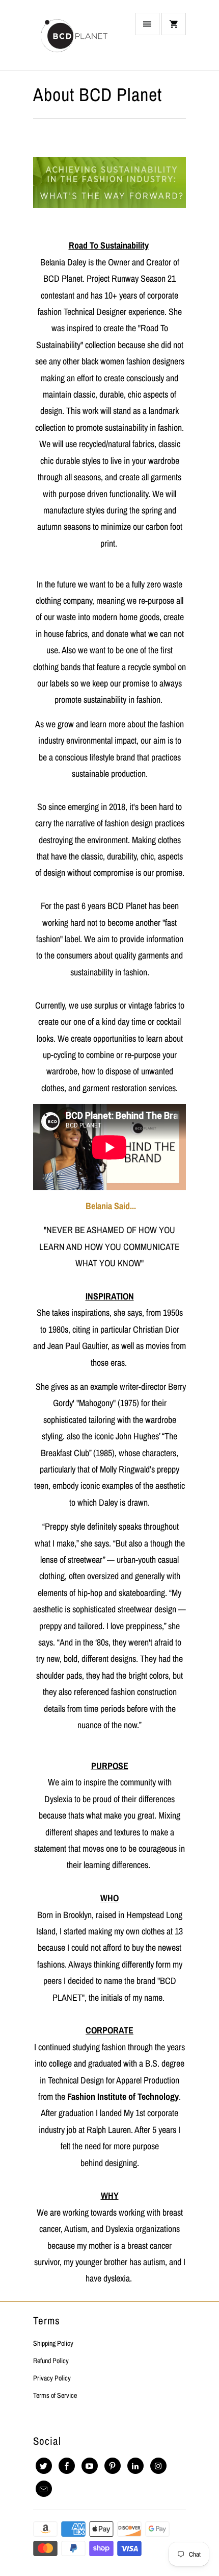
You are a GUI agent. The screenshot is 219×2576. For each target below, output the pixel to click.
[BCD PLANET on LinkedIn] (135, 2466)
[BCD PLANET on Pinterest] (113, 2466)
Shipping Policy (53, 2343)
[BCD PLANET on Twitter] (44, 2466)
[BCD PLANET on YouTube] (90, 2466)
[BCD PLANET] (74, 39)
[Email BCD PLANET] (44, 2489)
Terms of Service (55, 2395)
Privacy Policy (52, 2378)
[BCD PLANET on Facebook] (67, 2466)
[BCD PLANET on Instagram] (158, 2466)
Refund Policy (51, 2361)
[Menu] (147, 24)
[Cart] (174, 24)
